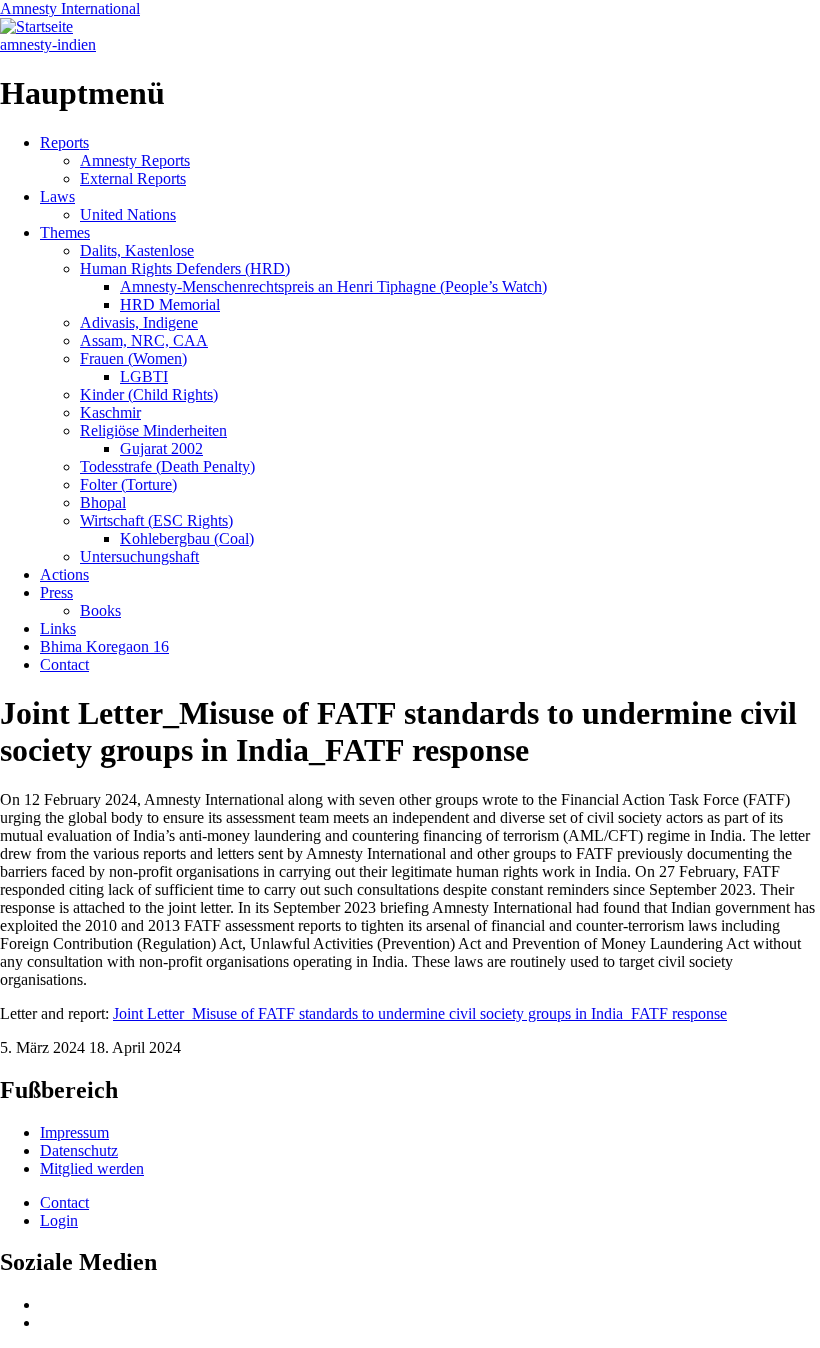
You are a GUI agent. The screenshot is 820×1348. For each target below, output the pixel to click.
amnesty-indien (48, 44)
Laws (57, 196)
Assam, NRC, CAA (144, 340)
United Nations (128, 214)
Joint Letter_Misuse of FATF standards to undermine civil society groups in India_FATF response (420, 1013)
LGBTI (144, 376)
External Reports (133, 178)
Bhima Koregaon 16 (104, 646)
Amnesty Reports (135, 160)
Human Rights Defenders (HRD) (185, 268)
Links (58, 628)
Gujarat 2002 (161, 448)
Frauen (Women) (133, 358)
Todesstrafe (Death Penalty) (167, 466)
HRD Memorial (170, 304)
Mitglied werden (92, 1168)
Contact (64, 664)
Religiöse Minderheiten (153, 430)
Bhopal (103, 502)
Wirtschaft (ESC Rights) (156, 520)
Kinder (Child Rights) (149, 394)
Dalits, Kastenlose (137, 250)
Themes (65, 232)
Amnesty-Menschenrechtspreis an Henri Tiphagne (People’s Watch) (333, 286)
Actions (64, 574)
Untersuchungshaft (139, 556)
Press (56, 592)
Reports (64, 142)
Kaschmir (110, 412)
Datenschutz (79, 1150)
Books (100, 610)
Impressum (74, 1132)
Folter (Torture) (128, 484)
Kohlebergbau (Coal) (187, 538)
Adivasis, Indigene (139, 322)
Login (59, 1220)
